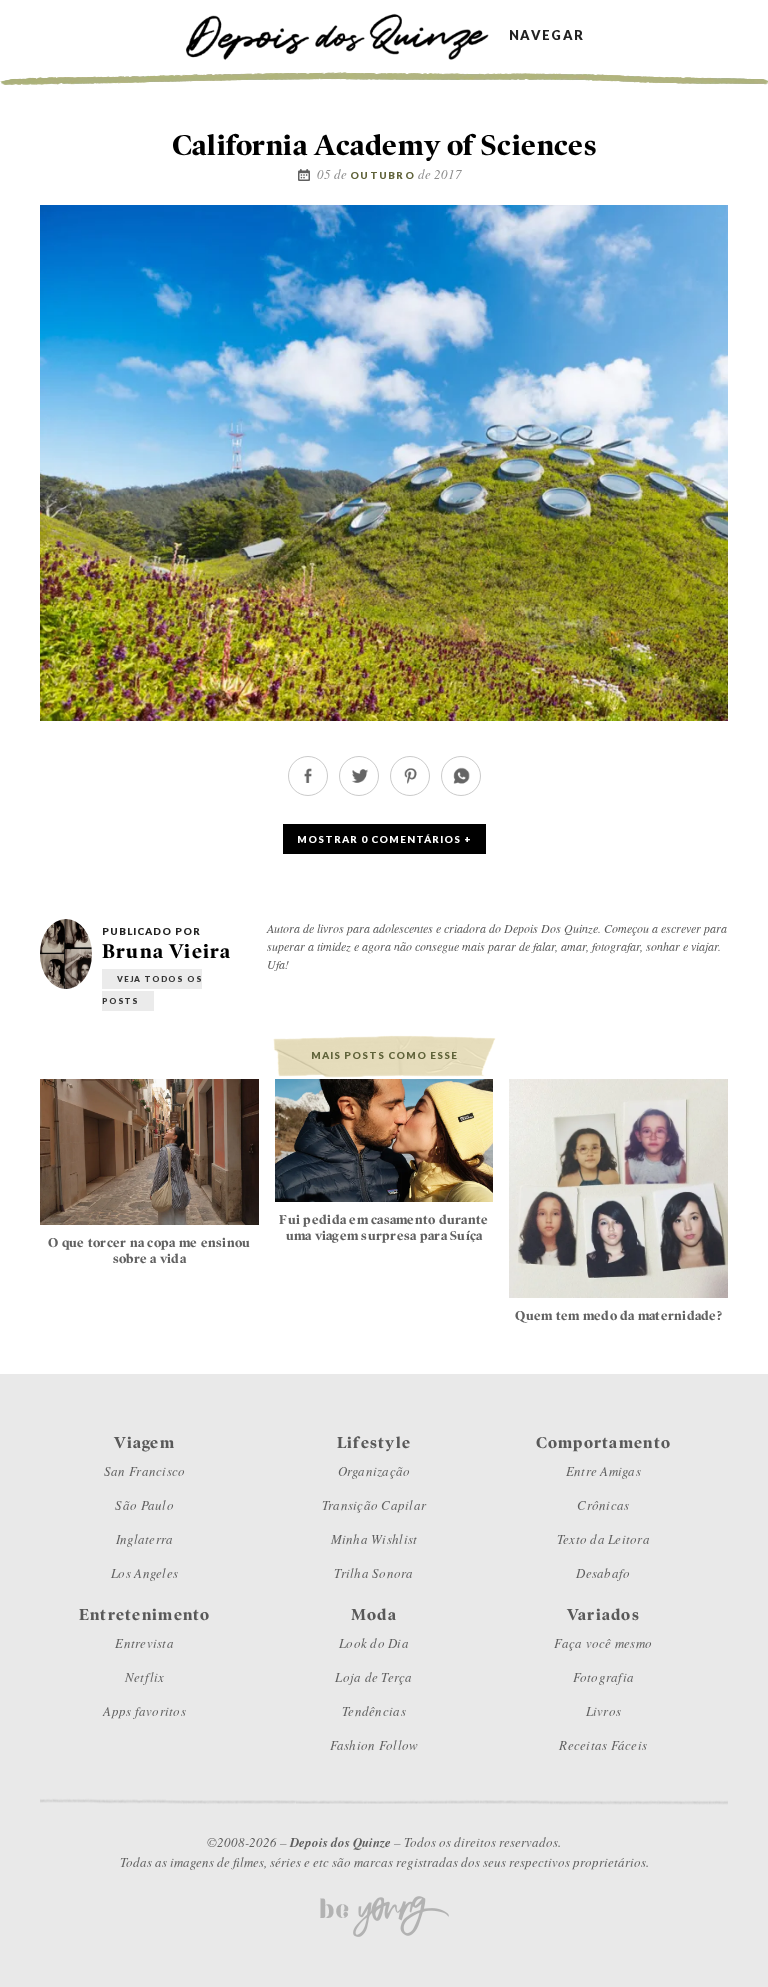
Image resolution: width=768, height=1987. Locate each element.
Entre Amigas (603, 1471)
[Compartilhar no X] (359, 790)
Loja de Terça (373, 1677)
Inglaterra (145, 1539)
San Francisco (144, 1471)
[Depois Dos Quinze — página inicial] (346, 34)
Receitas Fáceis (603, 1745)
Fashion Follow (374, 1745)
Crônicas (603, 1505)
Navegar (546, 35)
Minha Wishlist (374, 1539)
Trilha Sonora (373, 1573)
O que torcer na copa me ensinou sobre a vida (149, 1250)
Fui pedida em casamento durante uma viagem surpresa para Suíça (383, 1227)
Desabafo (603, 1573)
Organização (374, 1471)
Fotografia (604, 1677)
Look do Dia (374, 1643)
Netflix (145, 1677)
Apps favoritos (144, 1711)
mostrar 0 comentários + (384, 839)
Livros (604, 1711)
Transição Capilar (374, 1505)
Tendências (374, 1711)
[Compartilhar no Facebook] (308, 790)
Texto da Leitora (603, 1539)
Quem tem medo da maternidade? (618, 1315)
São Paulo (144, 1505)
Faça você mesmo (603, 1643)
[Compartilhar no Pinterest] (410, 790)
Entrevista (144, 1643)
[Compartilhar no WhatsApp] (461, 790)
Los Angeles (144, 1573)
